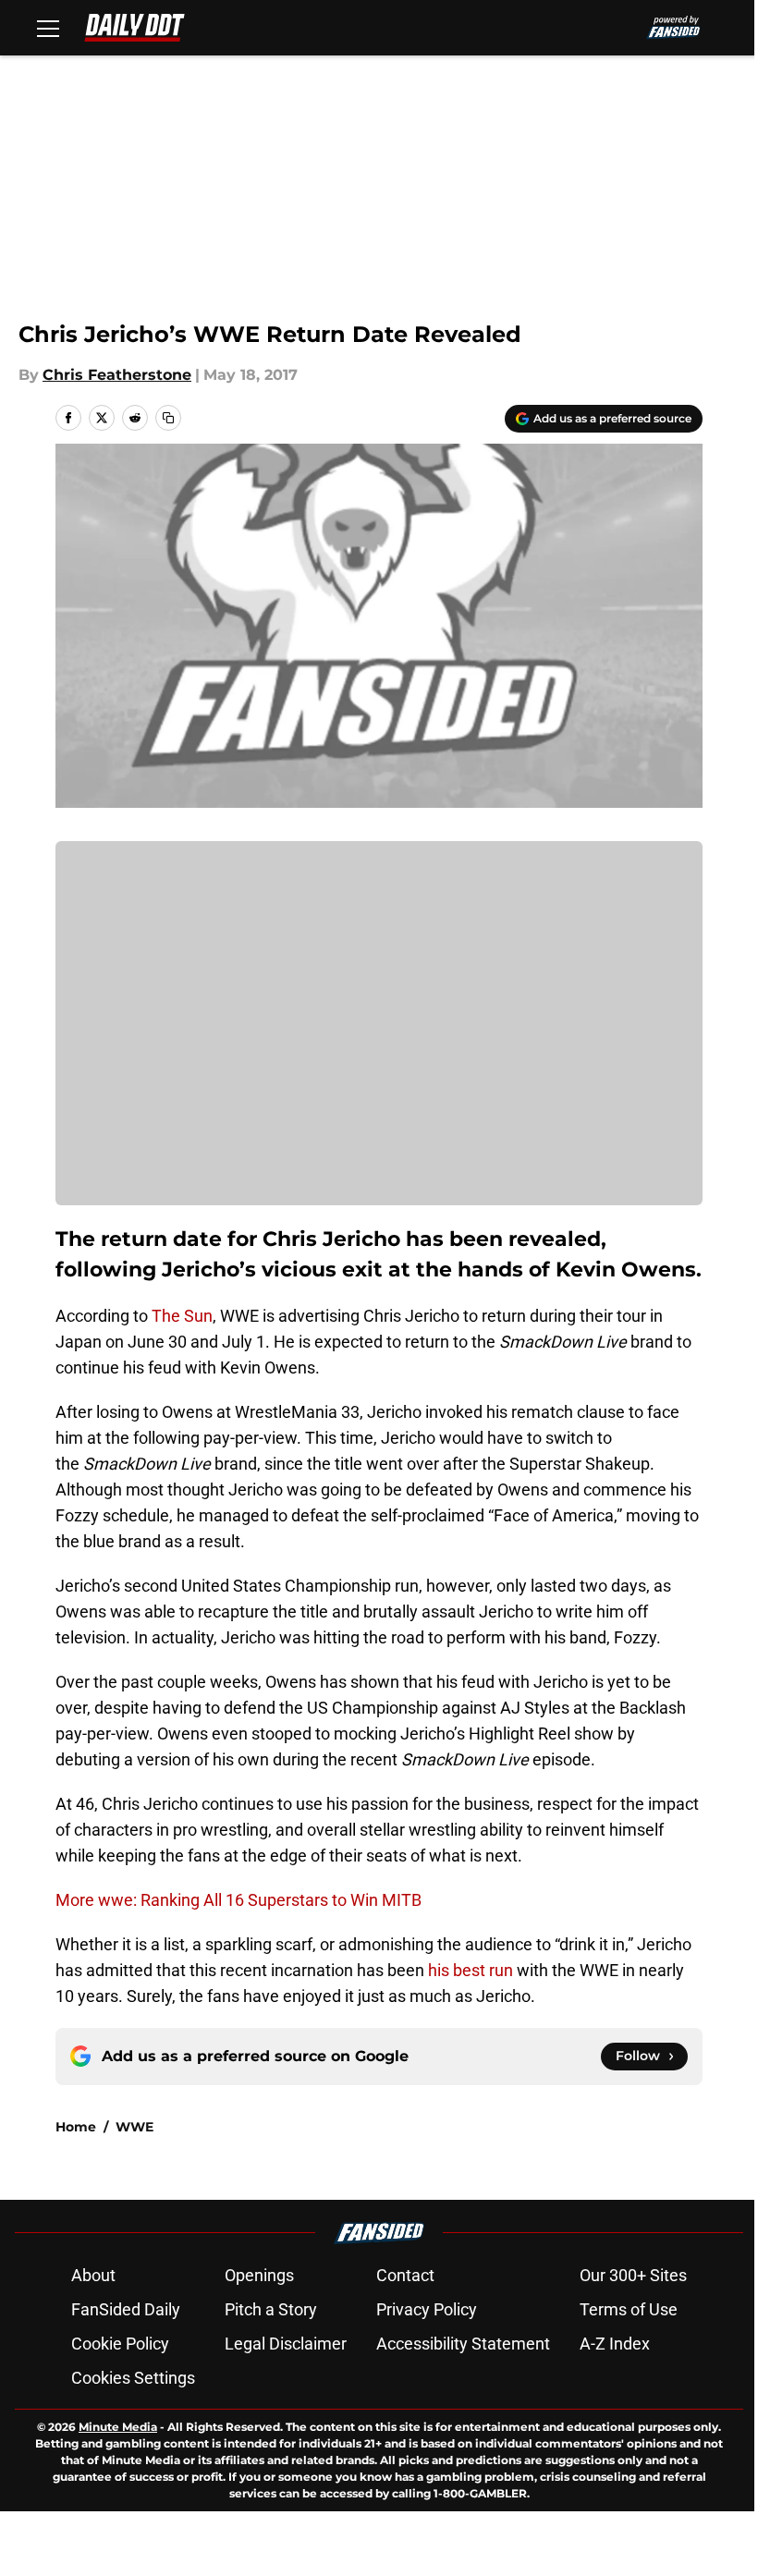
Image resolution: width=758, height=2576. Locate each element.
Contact (405, 2275)
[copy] (168, 418)
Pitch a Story (271, 2309)
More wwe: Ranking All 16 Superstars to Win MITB (238, 1900)
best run (483, 1970)
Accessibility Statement (463, 2344)
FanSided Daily (126, 2309)
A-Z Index (615, 2344)
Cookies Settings (133, 2378)
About (93, 2275)
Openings (259, 2275)
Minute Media (118, 2427)
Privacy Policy (427, 2309)
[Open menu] (48, 28)
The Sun (182, 1316)
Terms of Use (629, 2309)
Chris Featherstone (117, 375)
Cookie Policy (120, 2344)
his (440, 1970)
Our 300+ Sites (633, 2275)
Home (76, 2127)
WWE (134, 2127)
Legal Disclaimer (286, 2344)
